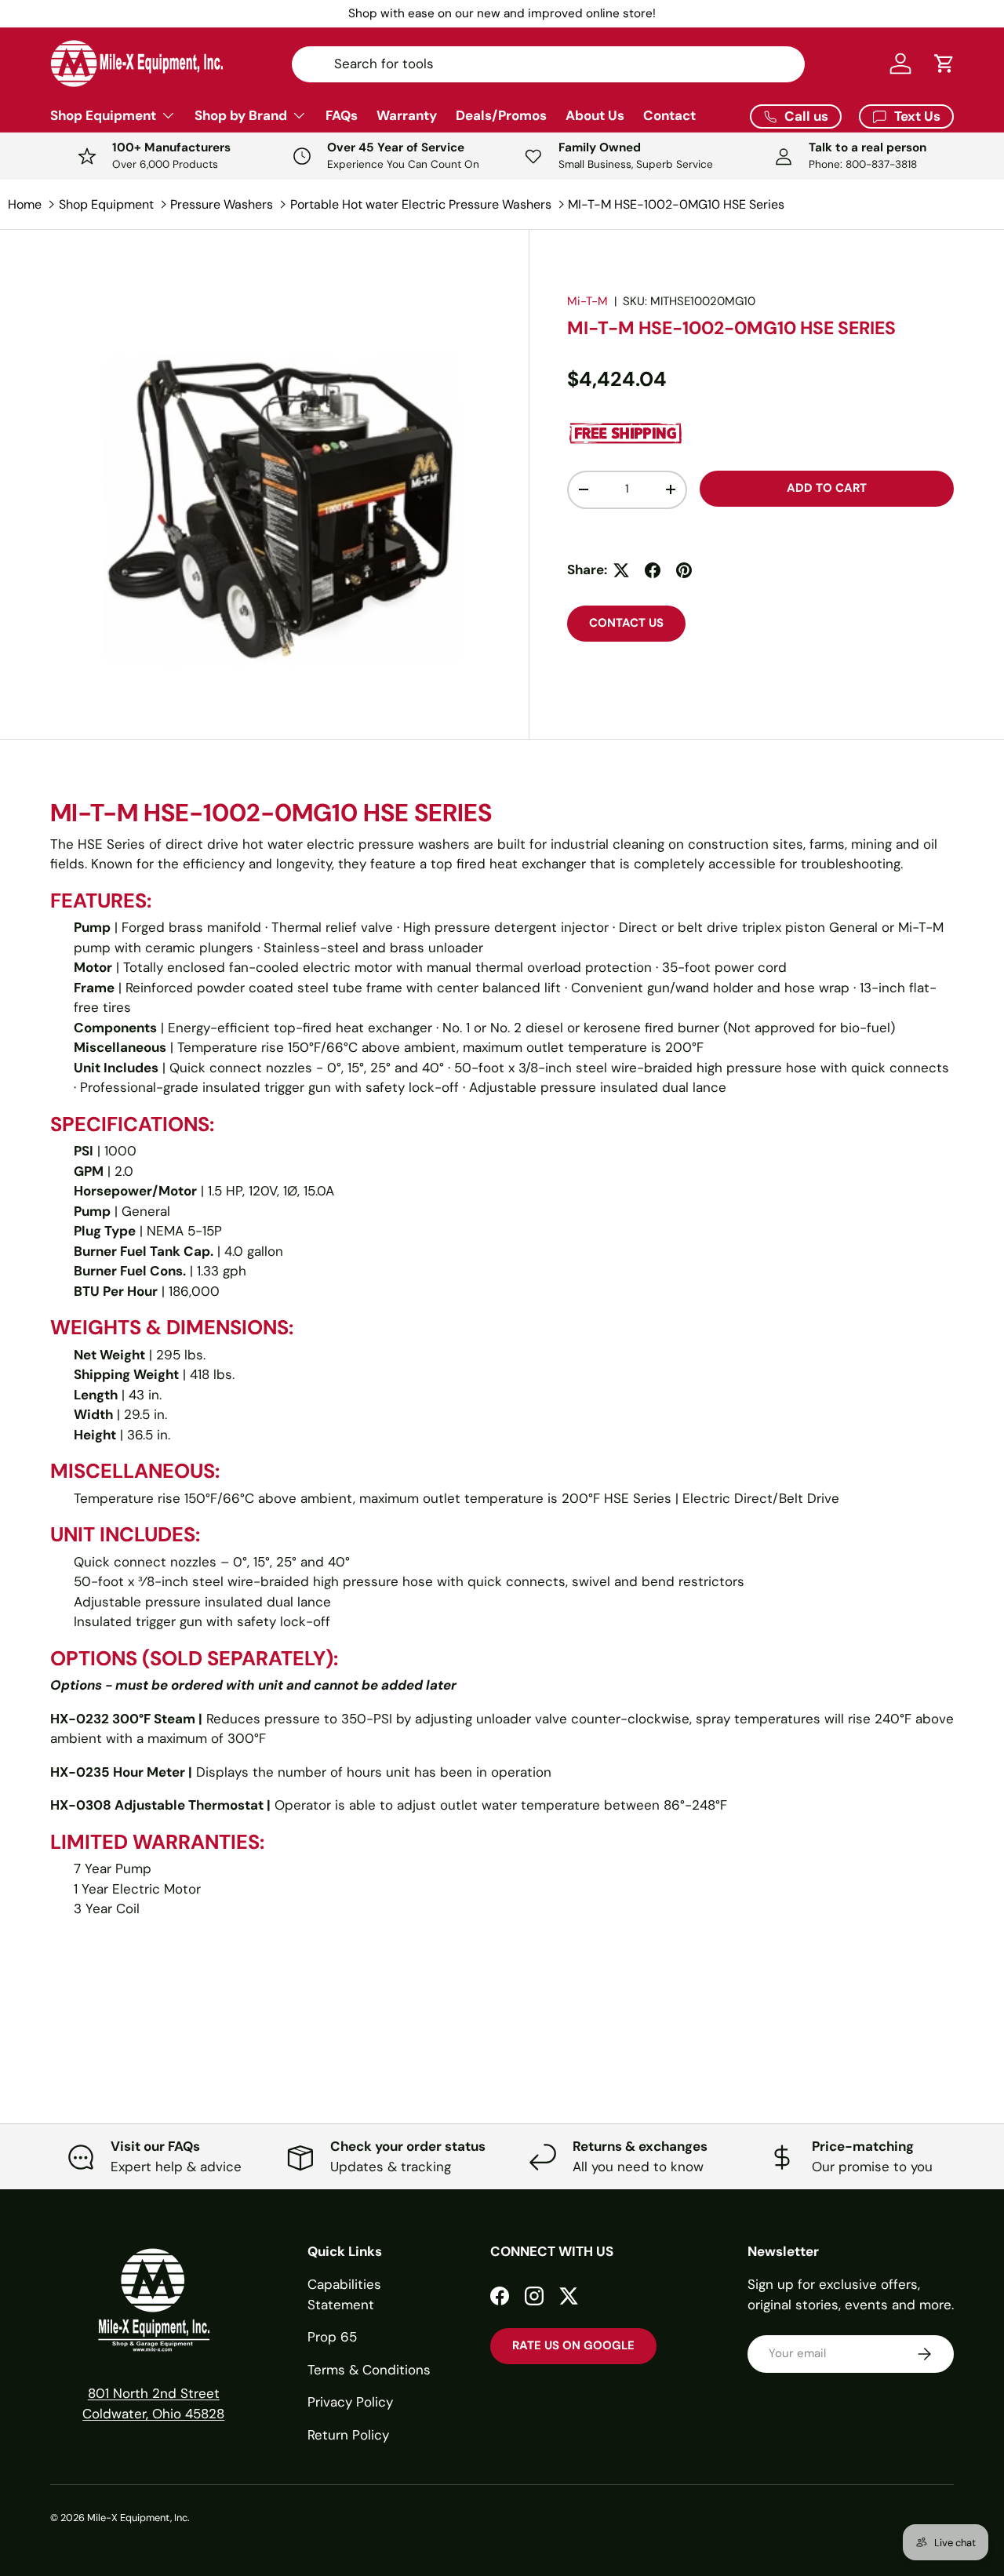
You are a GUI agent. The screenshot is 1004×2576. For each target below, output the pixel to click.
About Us (595, 115)
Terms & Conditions (369, 2370)
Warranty (407, 115)
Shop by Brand (241, 115)
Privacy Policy (350, 2402)
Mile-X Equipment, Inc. (138, 2518)
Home (25, 204)
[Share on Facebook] (653, 570)
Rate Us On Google (573, 2345)
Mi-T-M (587, 301)
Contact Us (626, 623)
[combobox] (548, 64)
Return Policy (348, 2435)
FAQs (342, 115)
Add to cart (827, 488)
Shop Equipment (103, 115)
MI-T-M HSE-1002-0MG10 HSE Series (676, 204)
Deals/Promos (501, 115)
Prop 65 (332, 2337)
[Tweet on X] (621, 570)
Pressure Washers (222, 204)
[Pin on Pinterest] (684, 570)
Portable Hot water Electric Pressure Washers (421, 204)
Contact (669, 115)
